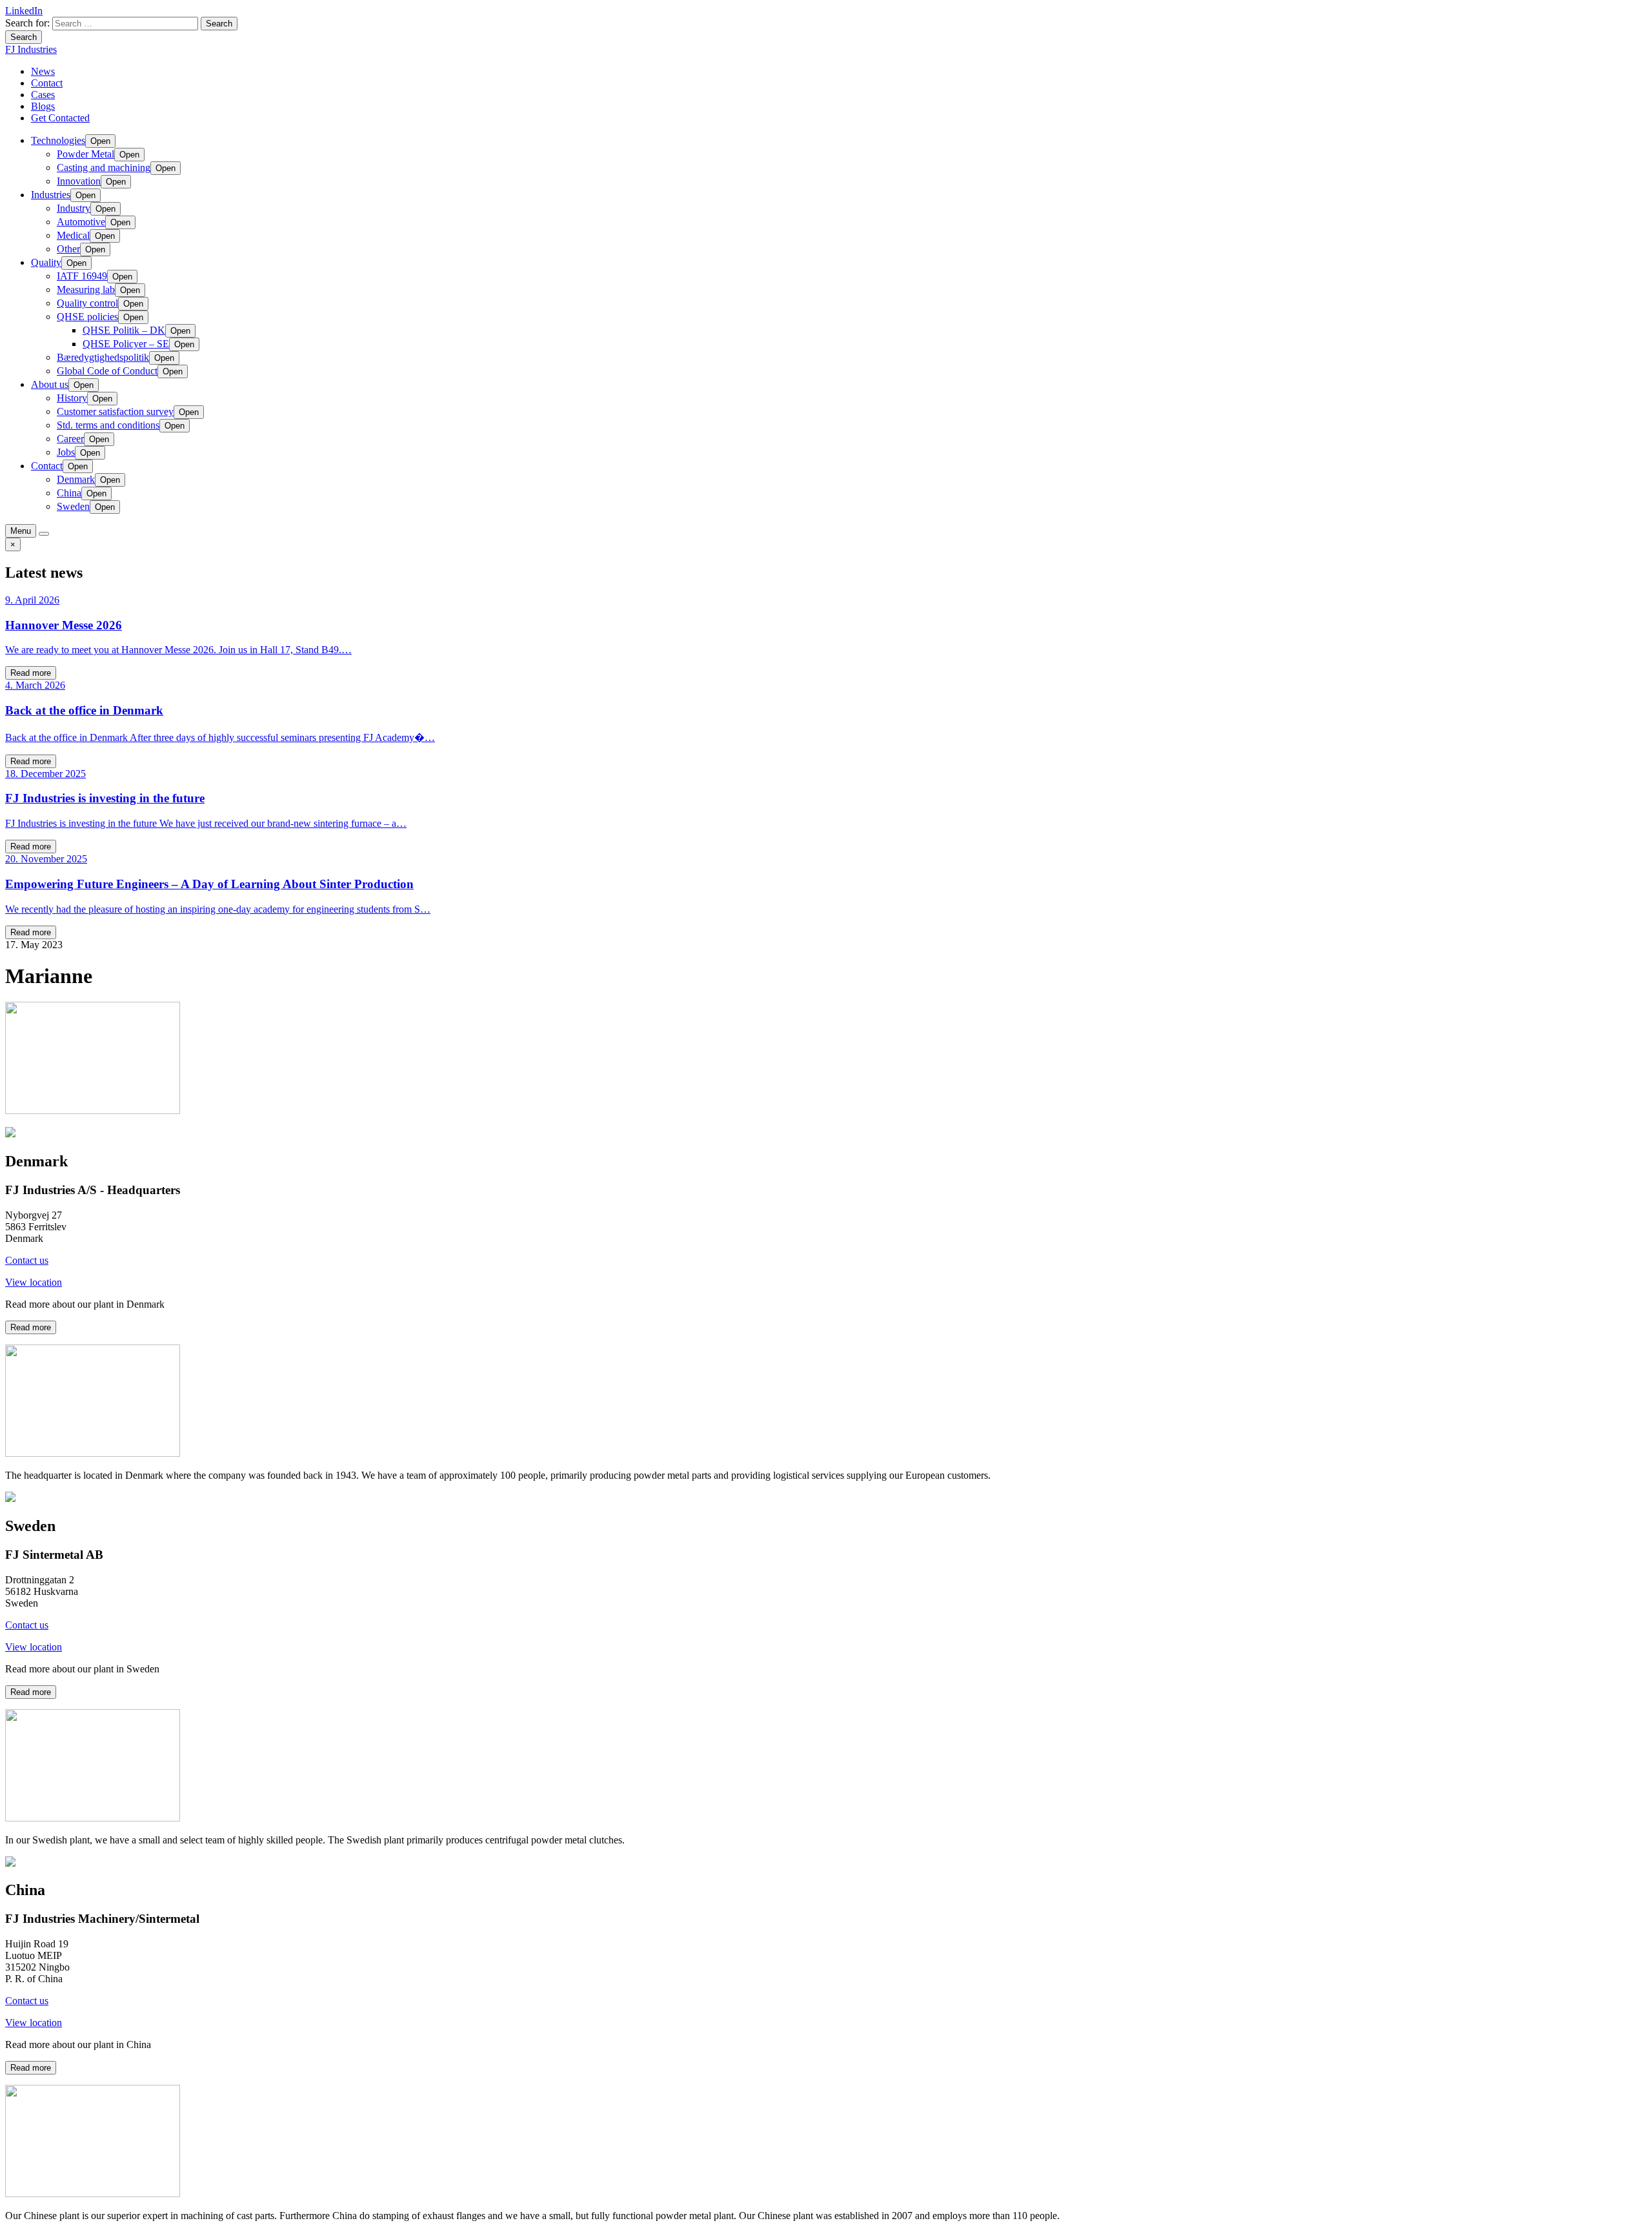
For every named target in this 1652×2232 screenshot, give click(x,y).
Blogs (43, 106)
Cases (43, 95)
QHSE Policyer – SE (126, 344)
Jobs (66, 452)
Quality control (87, 303)
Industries (51, 195)
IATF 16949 (82, 276)
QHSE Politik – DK (124, 330)
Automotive (81, 222)
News (43, 71)
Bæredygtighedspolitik (103, 357)
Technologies (58, 140)
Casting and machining (104, 167)
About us (50, 384)
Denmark (76, 479)
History (72, 398)
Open (100, 141)
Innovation (79, 181)
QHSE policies (87, 317)
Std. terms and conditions (108, 425)
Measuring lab (86, 289)
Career (70, 439)
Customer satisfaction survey (115, 411)
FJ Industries (31, 49)
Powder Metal (86, 154)
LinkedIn (24, 11)
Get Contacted (60, 118)
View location (34, 1282)
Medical (73, 235)
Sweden (73, 506)
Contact (47, 83)
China (69, 493)
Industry (74, 208)
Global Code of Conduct (107, 371)
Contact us (27, 1260)
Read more (31, 673)
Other (68, 249)
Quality (46, 262)
